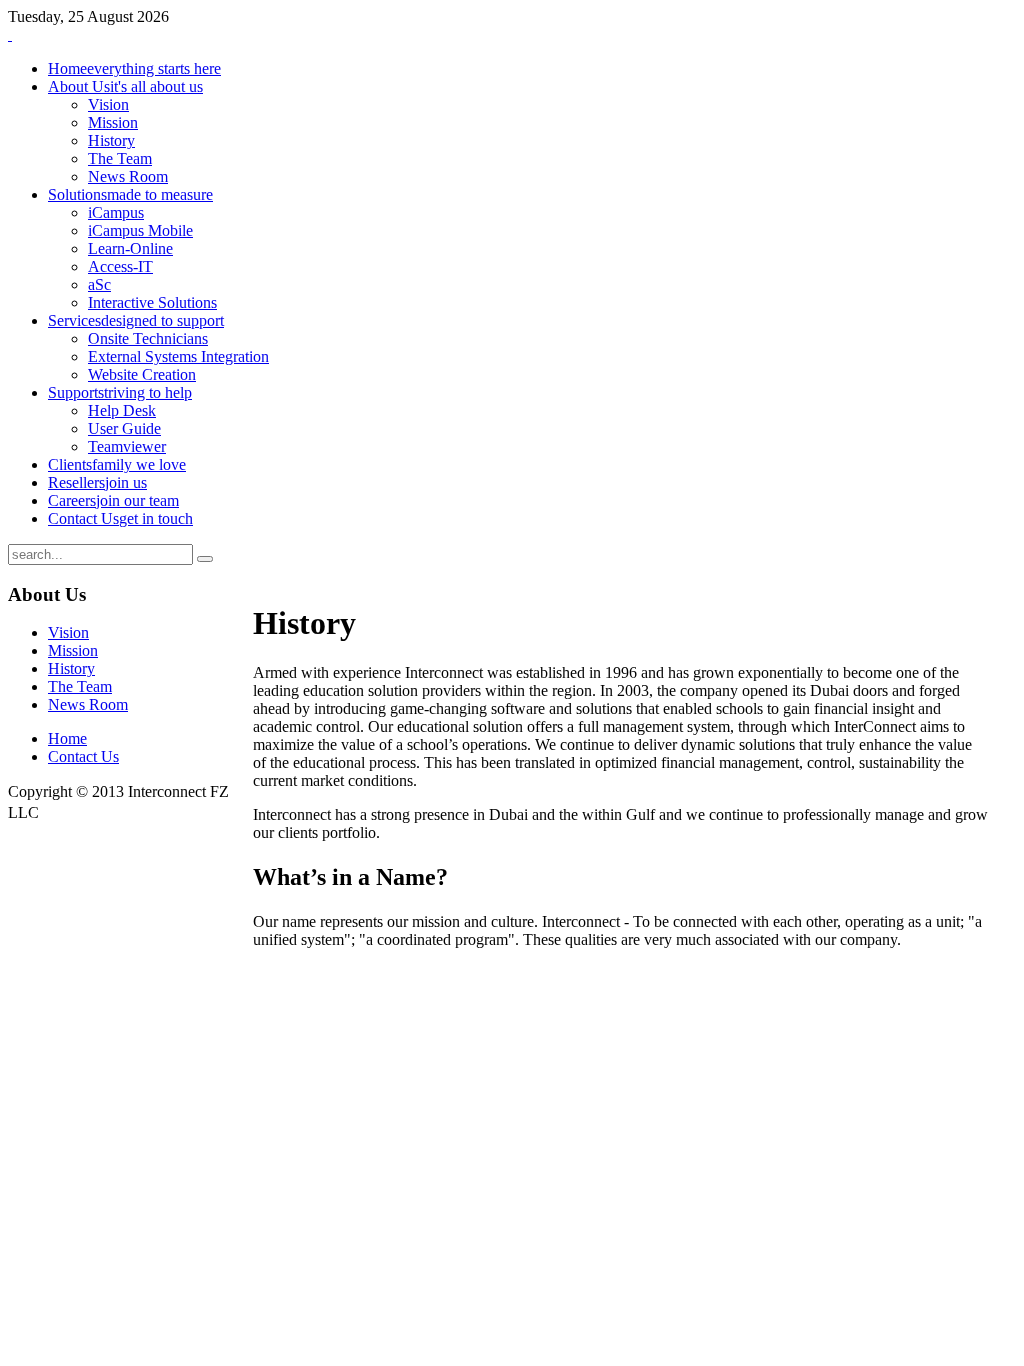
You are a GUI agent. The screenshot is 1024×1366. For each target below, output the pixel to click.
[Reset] (205, 559)
